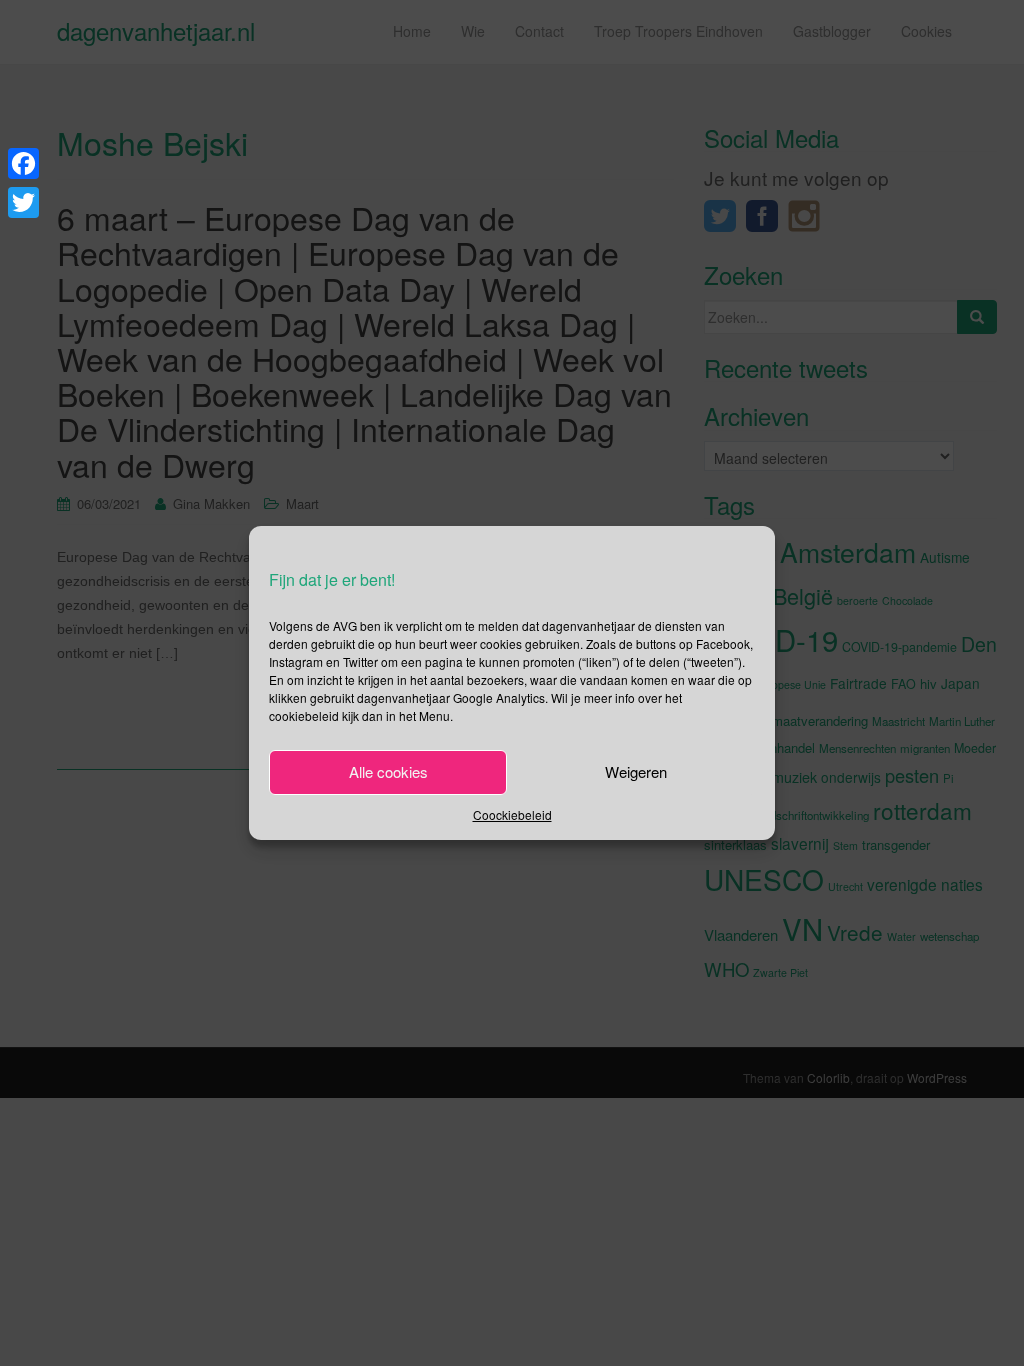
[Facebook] (23, 163)
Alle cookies (388, 771)
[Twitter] (23, 202)
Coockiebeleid (512, 814)
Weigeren (636, 771)
